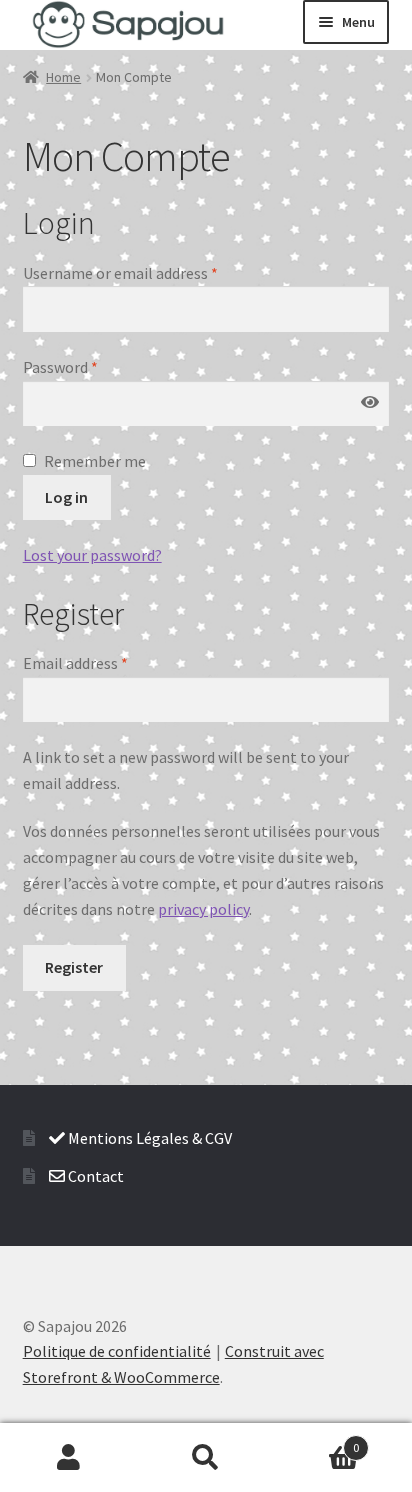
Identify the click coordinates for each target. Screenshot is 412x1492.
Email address (75, 663)
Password (60, 367)
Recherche (205, 1458)
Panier (317, 1440)
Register (74, 967)
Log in (66, 497)
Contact (94, 1176)
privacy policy (203, 909)
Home (63, 77)
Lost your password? (92, 555)
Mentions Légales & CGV (148, 1138)
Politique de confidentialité (117, 1351)
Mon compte (68, 1458)
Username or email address (120, 273)
